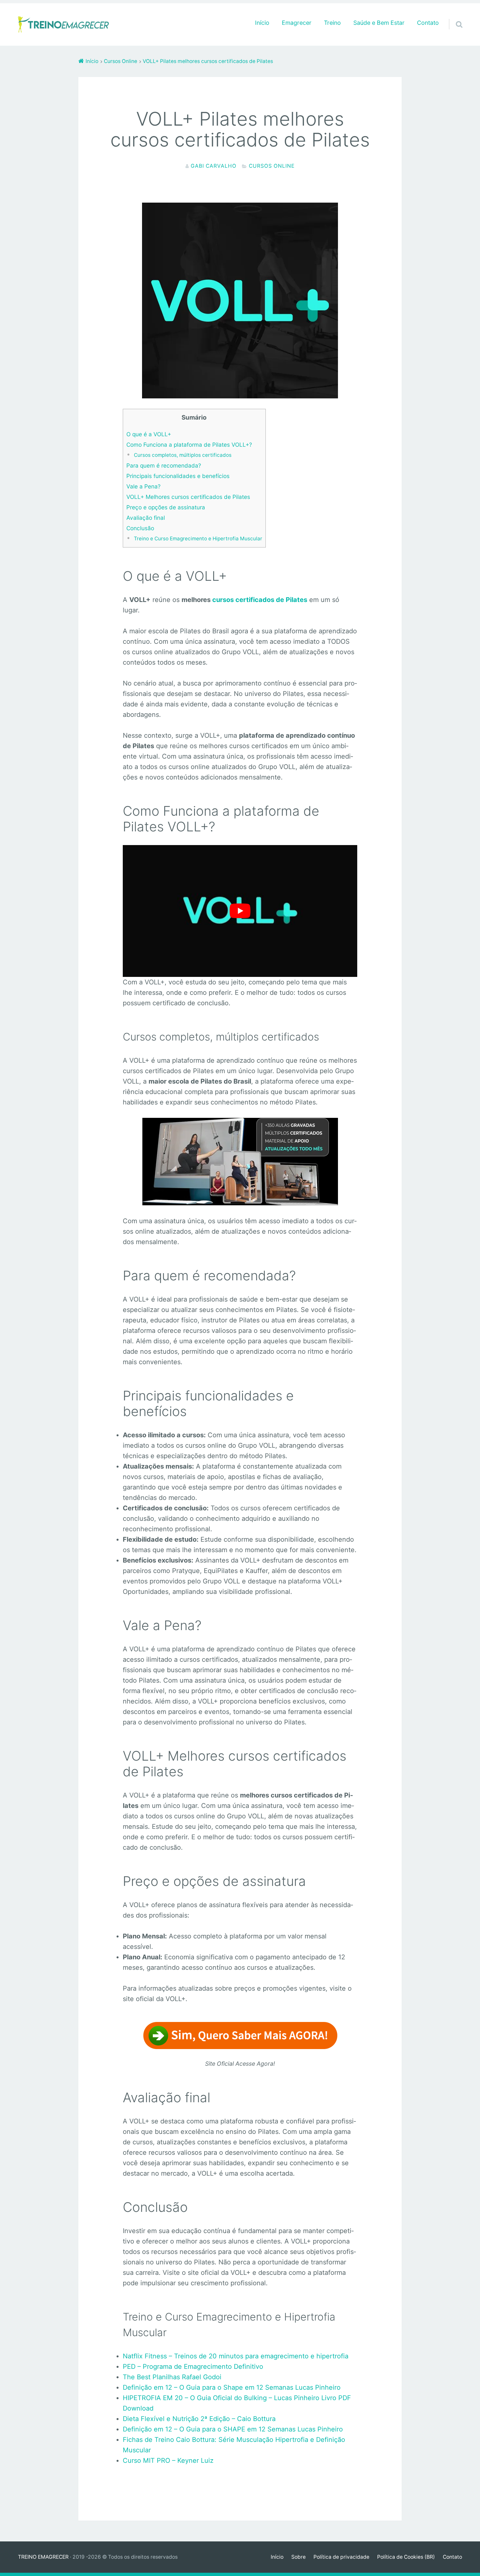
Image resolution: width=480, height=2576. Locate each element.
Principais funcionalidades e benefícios (178, 476)
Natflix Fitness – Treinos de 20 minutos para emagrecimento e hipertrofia (236, 2356)
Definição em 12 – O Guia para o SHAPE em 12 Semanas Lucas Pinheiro (233, 2429)
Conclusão (140, 528)
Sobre (298, 2557)
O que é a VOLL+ (149, 434)
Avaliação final (146, 518)
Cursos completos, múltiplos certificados (183, 455)
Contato (428, 23)
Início (262, 23)
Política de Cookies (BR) (406, 2557)
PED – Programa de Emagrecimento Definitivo (193, 2367)
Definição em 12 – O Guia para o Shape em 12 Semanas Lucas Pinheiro (232, 2387)
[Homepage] (64, 24)
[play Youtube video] (240, 911)
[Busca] (453, 16)
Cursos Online (272, 166)
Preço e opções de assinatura (166, 507)
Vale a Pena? (144, 486)
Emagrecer (297, 23)
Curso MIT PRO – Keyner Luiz (168, 2460)
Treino (332, 23)
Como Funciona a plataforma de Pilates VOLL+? (189, 445)
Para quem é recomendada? (164, 465)
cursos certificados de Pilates (260, 600)
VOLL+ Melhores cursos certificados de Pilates (188, 497)
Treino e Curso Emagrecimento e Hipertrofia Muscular (198, 539)
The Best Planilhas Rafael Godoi (172, 2377)
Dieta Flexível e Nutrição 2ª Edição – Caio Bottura (199, 2419)
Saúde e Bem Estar (379, 23)
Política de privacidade (341, 2557)
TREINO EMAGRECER (43, 2557)
